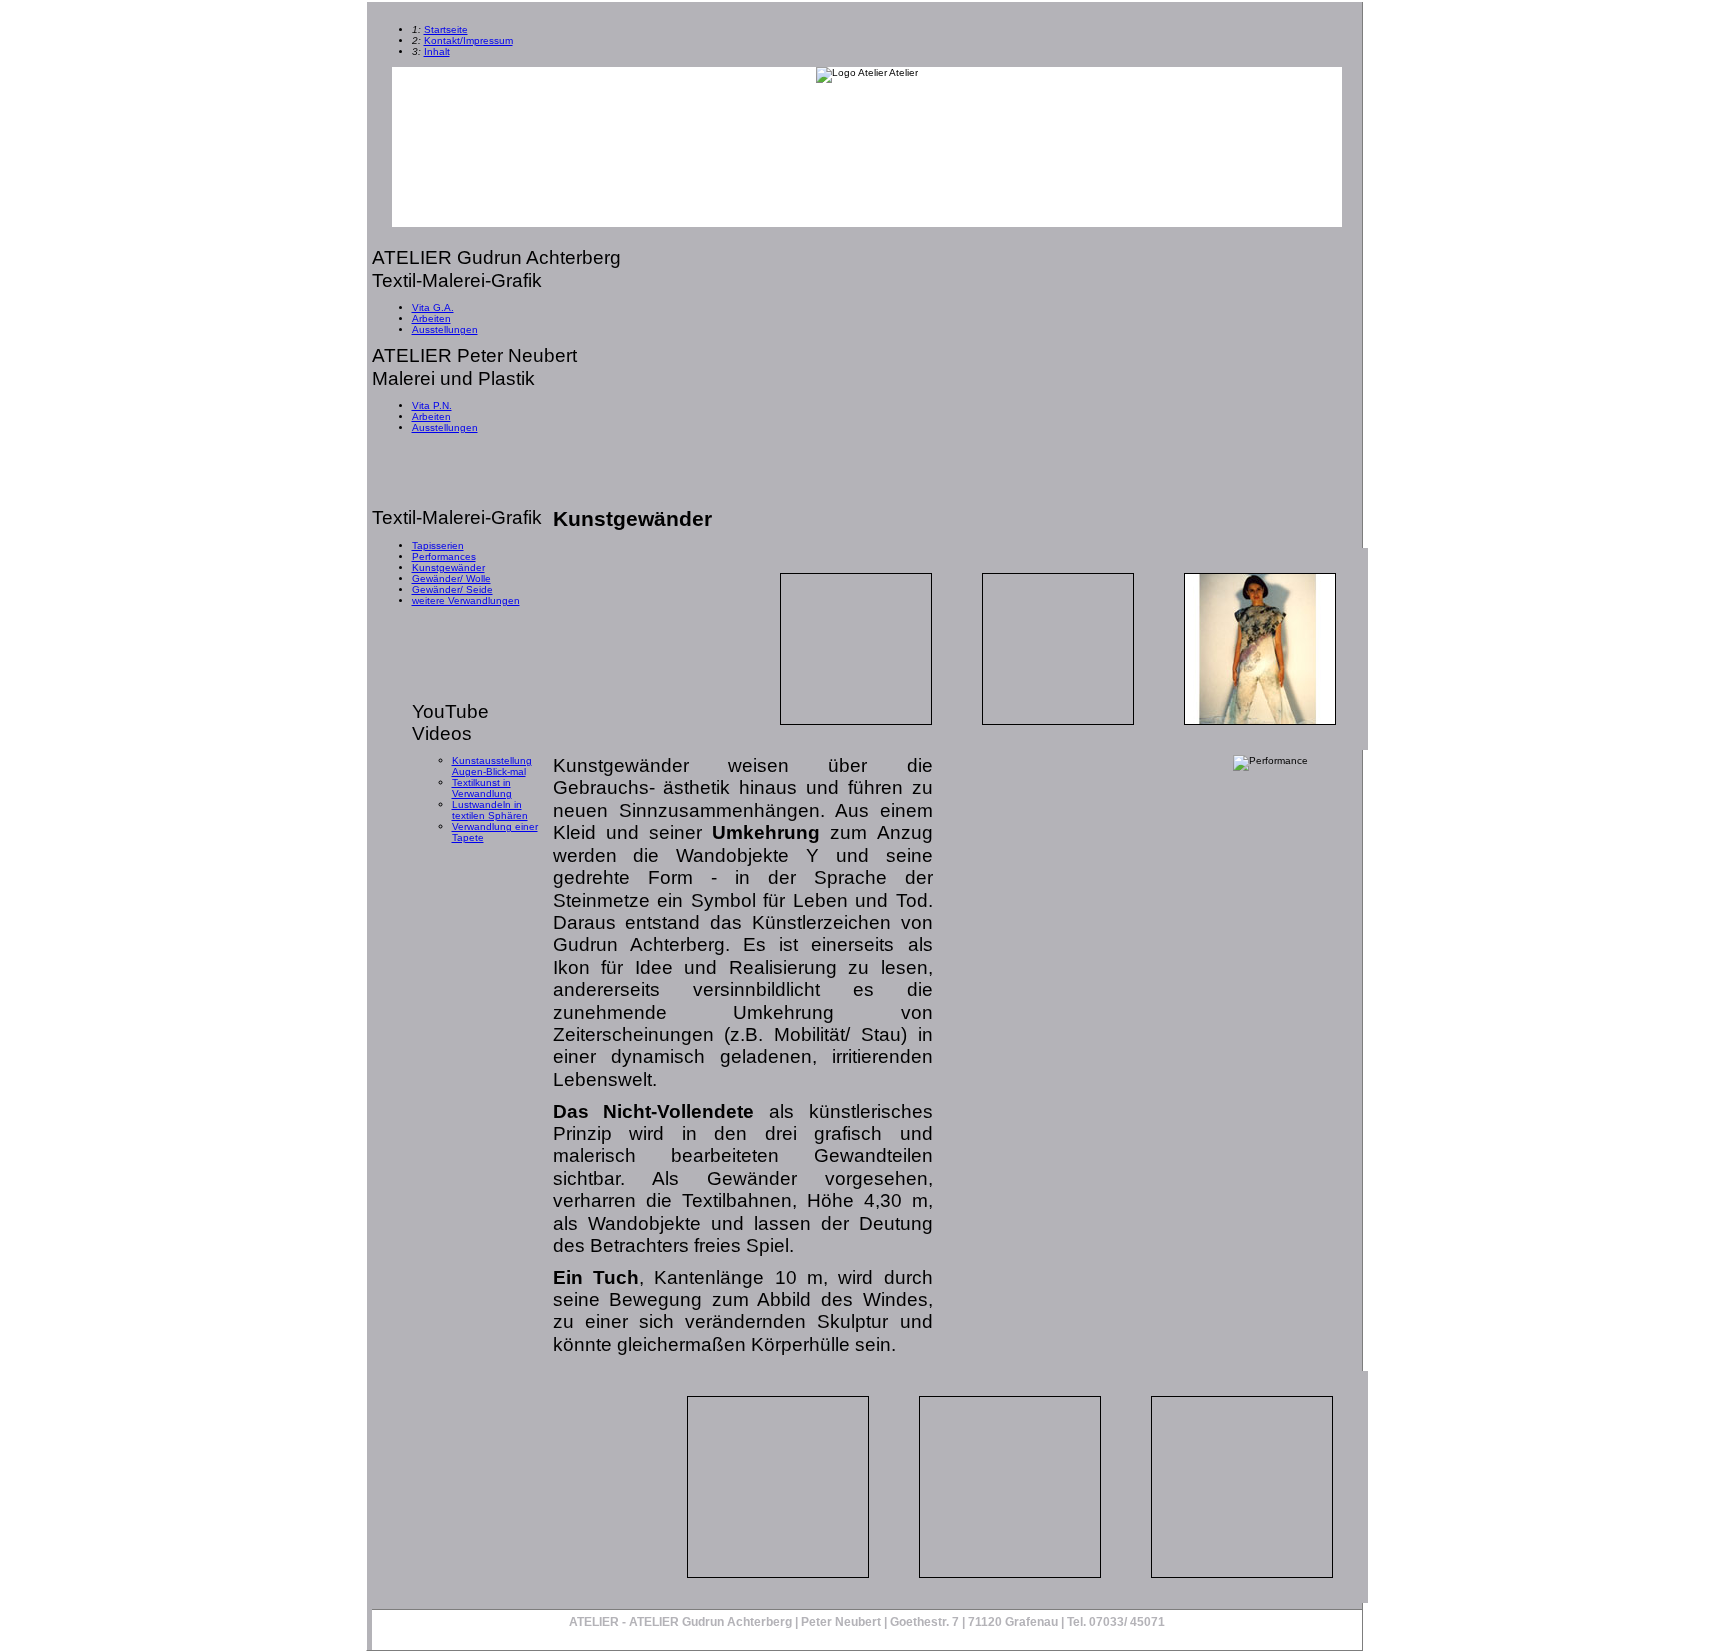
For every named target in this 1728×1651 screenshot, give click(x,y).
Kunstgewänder (448, 567)
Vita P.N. (432, 405)
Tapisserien (438, 545)
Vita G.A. (433, 307)
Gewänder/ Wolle (451, 578)
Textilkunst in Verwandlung (482, 788)
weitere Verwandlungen (466, 600)
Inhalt (437, 51)
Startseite (446, 29)
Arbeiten (431, 318)
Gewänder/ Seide (452, 589)
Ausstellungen (445, 329)
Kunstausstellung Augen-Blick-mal (492, 766)
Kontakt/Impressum (468, 40)
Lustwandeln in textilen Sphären (490, 810)
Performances (444, 556)
